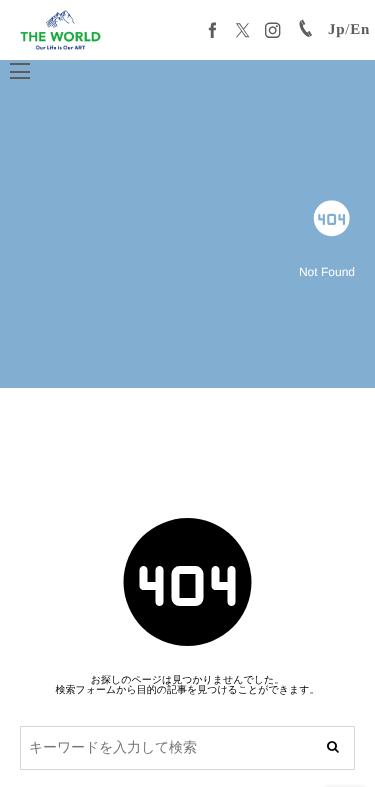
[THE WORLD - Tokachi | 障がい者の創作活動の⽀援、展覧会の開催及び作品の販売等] (60, 30)
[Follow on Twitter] (243, 30)
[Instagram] (273, 30)
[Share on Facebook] (213, 30)
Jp (336, 30)
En (360, 30)
